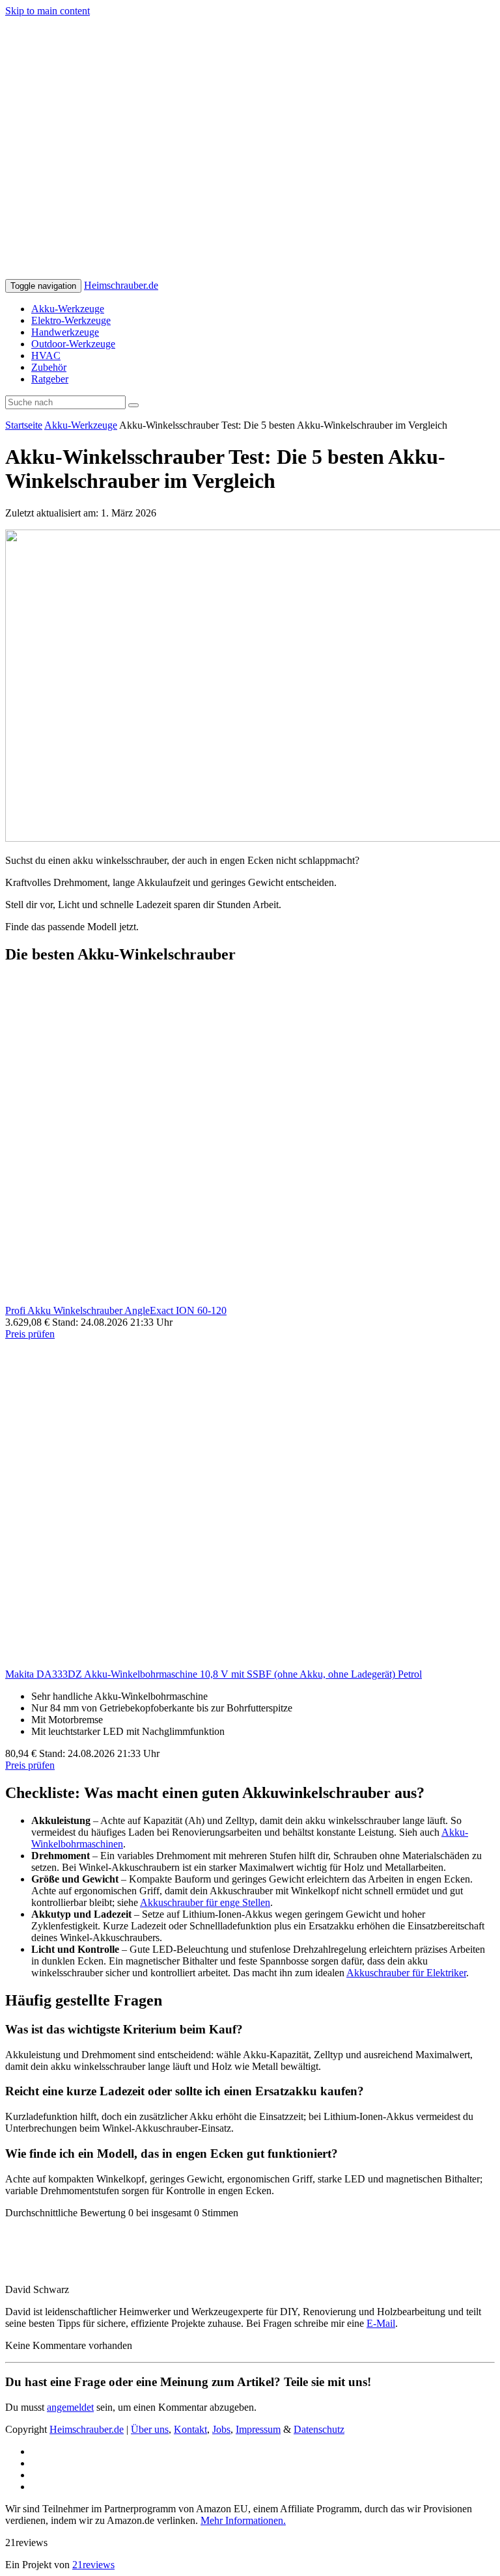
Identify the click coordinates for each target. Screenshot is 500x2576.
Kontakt (190, 2429)
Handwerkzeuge (65, 332)
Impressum (258, 2429)
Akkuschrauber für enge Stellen (205, 1902)
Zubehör (49, 367)
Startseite (24, 425)
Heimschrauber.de (121, 285)
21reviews (93, 2565)
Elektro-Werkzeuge (71, 320)
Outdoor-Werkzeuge (73, 344)
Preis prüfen (30, 1334)
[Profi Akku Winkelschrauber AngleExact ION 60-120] (250, 1299)
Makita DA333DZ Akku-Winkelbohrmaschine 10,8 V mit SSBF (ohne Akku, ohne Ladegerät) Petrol (214, 1674)
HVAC (46, 356)
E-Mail (381, 2323)
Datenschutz (319, 2429)
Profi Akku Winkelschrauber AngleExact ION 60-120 (116, 1310)
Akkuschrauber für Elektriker (406, 1973)
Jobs (221, 2429)
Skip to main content (48, 11)
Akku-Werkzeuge (68, 309)
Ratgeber (50, 379)
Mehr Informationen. (243, 2520)
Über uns (150, 2429)
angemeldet (70, 2407)
